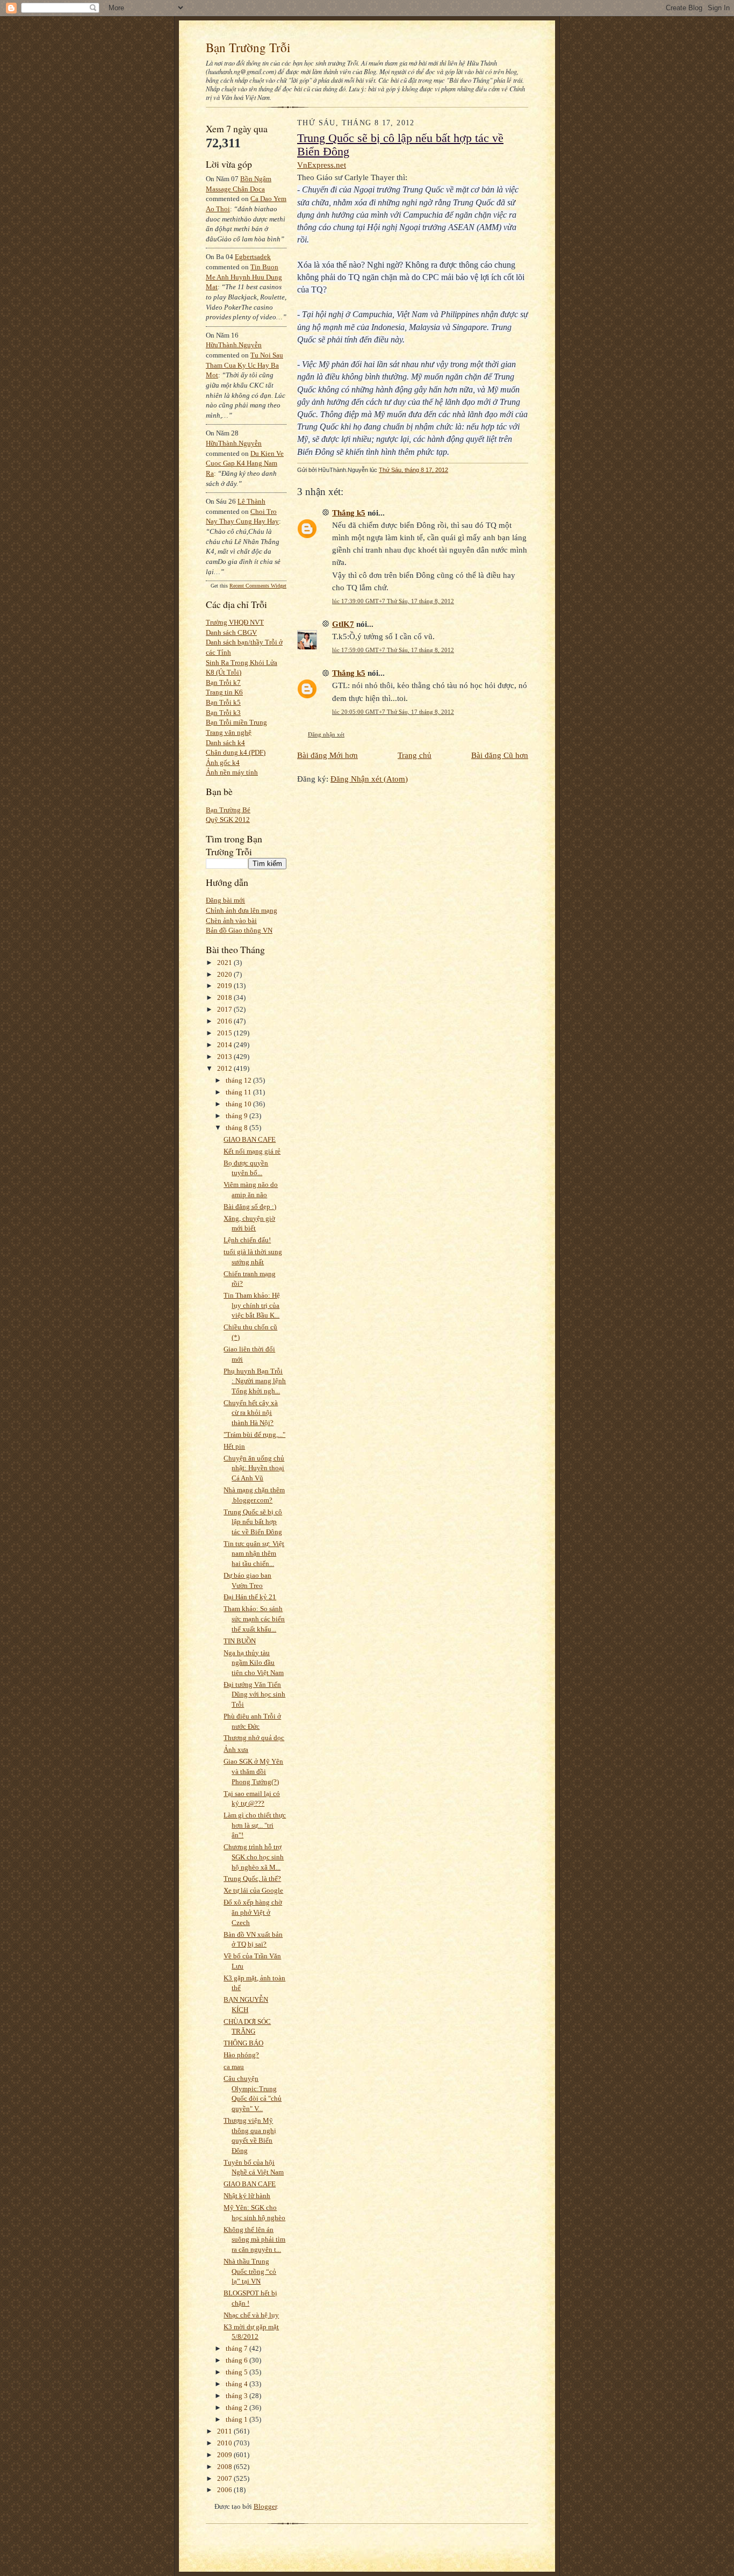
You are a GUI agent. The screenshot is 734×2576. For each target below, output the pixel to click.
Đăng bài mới (225, 900)
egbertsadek (253, 257)
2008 (225, 2467)
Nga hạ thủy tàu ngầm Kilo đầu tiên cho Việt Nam (254, 1663)
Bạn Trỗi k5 (223, 702)
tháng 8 (238, 1128)
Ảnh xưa (236, 1749)
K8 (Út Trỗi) (224, 672)
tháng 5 (238, 2372)
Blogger (265, 2506)
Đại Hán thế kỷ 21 (250, 1597)
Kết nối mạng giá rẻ (252, 1151)
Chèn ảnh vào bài (231, 921)
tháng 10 (239, 1104)
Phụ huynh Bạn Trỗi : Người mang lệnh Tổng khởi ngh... (255, 1381)
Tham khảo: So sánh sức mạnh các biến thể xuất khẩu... (254, 1619)
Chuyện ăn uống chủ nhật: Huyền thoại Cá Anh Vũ (254, 1468)
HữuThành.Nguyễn (234, 345)
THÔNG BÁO (243, 2043)
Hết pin (234, 1446)
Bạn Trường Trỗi (248, 47)
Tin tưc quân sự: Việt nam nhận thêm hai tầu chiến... (254, 1554)
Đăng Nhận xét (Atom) (369, 779)
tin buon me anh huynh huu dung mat (244, 277)
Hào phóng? (241, 2055)
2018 (225, 997)
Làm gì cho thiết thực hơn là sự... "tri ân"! (255, 1825)
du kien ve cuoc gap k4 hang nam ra (245, 463)
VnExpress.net (322, 165)
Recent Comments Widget (258, 586)
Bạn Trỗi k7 (223, 682)
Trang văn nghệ (229, 732)
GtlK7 (343, 624)
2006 (225, 2490)
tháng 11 (239, 1092)
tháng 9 (238, 1116)
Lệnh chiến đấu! (247, 1240)
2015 (225, 1033)
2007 (225, 2478)
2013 (225, 1057)
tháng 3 (238, 2396)
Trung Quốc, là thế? (252, 1879)
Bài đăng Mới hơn (328, 755)
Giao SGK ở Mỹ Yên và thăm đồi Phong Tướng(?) (253, 1771)
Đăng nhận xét (326, 734)
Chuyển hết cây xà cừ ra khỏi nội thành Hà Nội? (251, 1413)
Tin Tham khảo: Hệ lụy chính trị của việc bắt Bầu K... (252, 1305)
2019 (225, 986)
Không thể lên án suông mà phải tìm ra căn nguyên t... (254, 2239)
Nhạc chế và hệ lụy (251, 2315)
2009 (225, 2455)
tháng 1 (238, 2419)
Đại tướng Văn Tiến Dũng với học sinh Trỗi (254, 1694)
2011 (225, 2431)
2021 (225, 963)
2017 (225, 1009)
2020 (225, 974)
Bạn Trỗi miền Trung (236, 722)
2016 (225, 1021)
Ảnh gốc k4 (223, 763)
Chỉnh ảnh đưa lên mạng (242, 910)
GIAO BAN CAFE (250, 1139)
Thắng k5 (349, 513)
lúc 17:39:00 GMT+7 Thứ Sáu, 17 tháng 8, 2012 (393, 601)
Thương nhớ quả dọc (254, 1738)
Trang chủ (415, 755)
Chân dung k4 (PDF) (236, 752)
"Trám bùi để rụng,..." (254, 1434)
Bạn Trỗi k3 (223, 713)
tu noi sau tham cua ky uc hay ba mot (244, 365)
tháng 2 (238, 2407)
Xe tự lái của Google (253, 1890)
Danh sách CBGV (231, 632)
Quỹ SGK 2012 (228, 820)
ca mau (234, 2067)
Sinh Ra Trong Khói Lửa (242, 663)
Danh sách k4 (225, 743)
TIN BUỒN (240, 1641)
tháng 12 (239, 1080)
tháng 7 (238, 2348)
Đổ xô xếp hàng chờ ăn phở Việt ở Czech (253, 1912)
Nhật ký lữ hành (247, 2196)
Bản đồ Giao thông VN (239, 930)
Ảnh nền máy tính (232, 772)
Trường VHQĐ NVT (235, 622)
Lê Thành (251, 501)
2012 (225, 1068)
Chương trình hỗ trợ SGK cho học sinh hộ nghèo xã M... (254, 1857)
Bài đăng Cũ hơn (500, 755)
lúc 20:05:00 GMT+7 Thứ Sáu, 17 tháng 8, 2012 (393, 712)
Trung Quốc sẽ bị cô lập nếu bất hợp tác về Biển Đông (253, 1522)
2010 (225, 2443)
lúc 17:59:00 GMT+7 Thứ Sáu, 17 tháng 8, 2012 (393, 650)
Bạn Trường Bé (228, 810)
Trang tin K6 (224, 692)
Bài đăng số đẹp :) (250, 1207)
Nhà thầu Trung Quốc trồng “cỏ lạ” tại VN (250, 2271)
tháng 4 (238, 2384)
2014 (225, 1045)
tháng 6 (238, 2360)
